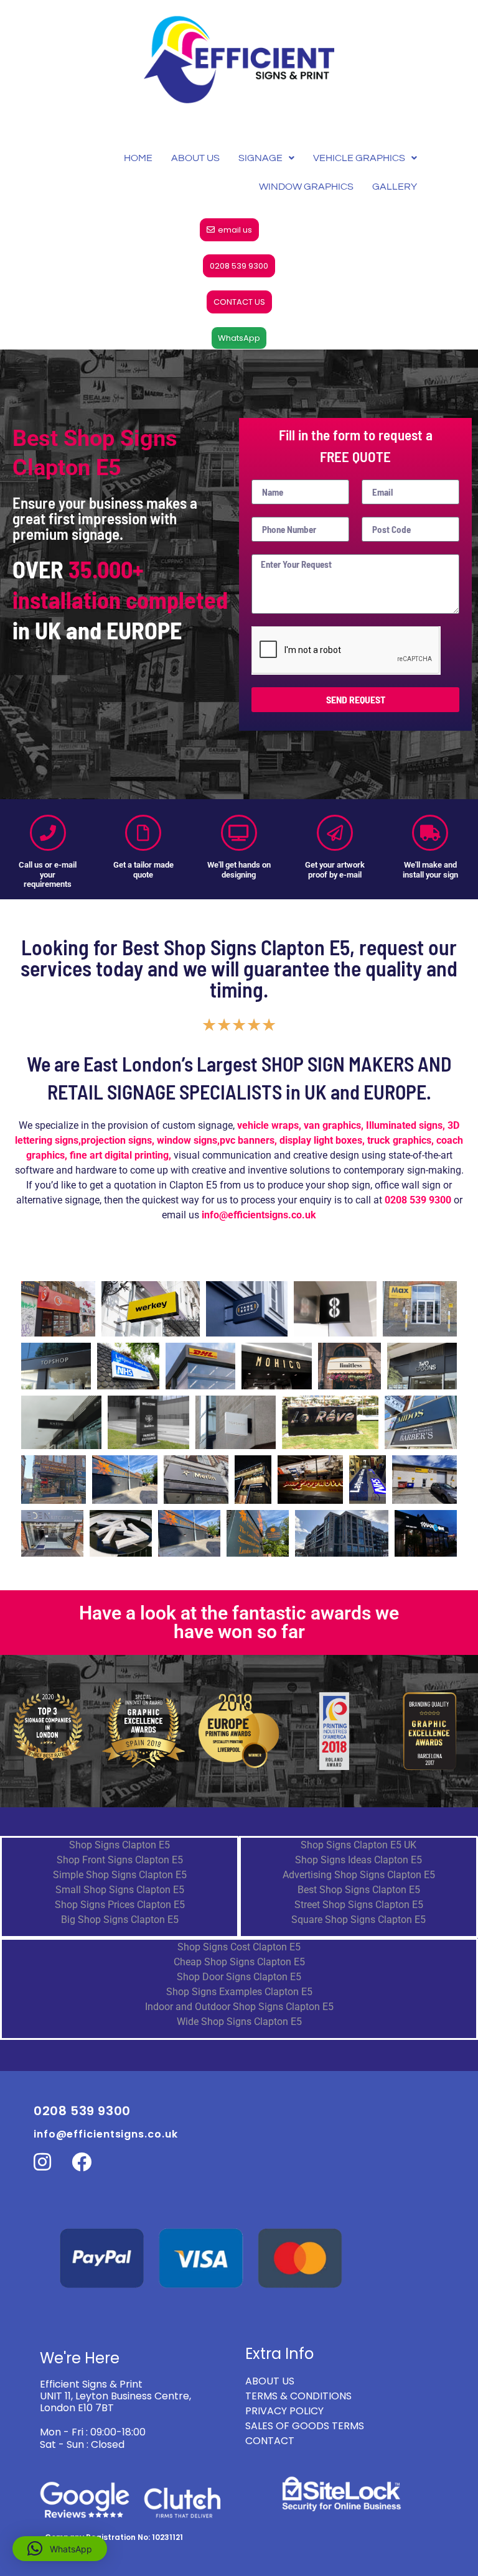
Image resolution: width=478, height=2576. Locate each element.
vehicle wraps (268, 1125)
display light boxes (321, 1140)
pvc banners (247, 1140)
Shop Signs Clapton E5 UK (358, 1845)
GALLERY (395, 187)
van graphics (332, 1125)
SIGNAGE (260, 158)
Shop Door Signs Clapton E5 (239, 1977)
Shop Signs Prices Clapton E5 (120, 1905)
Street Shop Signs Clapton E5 (359, 1905)
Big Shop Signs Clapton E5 (120, 1920)
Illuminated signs (404, 1125)
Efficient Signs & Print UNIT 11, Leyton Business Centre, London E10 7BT (115, 2396)
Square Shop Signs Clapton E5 (358, 1920)
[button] (60, 2549)
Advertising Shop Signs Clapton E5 (359, 1875)
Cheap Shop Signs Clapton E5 (239, 1962)
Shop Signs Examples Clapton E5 (239, 1992)
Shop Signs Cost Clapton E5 (239, 1947)
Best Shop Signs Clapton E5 (359, 1890)
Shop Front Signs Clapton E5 (120, 1860)
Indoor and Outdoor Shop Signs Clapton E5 (239, 2007)
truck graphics (399, 1140)
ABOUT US (195, 158)
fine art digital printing (119, 1155)
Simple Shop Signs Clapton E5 (120, 1875)
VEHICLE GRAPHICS (359, 158)
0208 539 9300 (418, 1200)
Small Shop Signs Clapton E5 (120, 1890)
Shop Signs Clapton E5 (119, 1845)
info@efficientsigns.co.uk (106, 2134)
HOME (138, 158)
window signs (187, 1140)
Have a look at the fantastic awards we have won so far (239, 1622)
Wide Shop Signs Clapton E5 (239, 2022)
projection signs (116, 1140)
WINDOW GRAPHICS (306, 187)
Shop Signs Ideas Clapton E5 (358, 1860)
